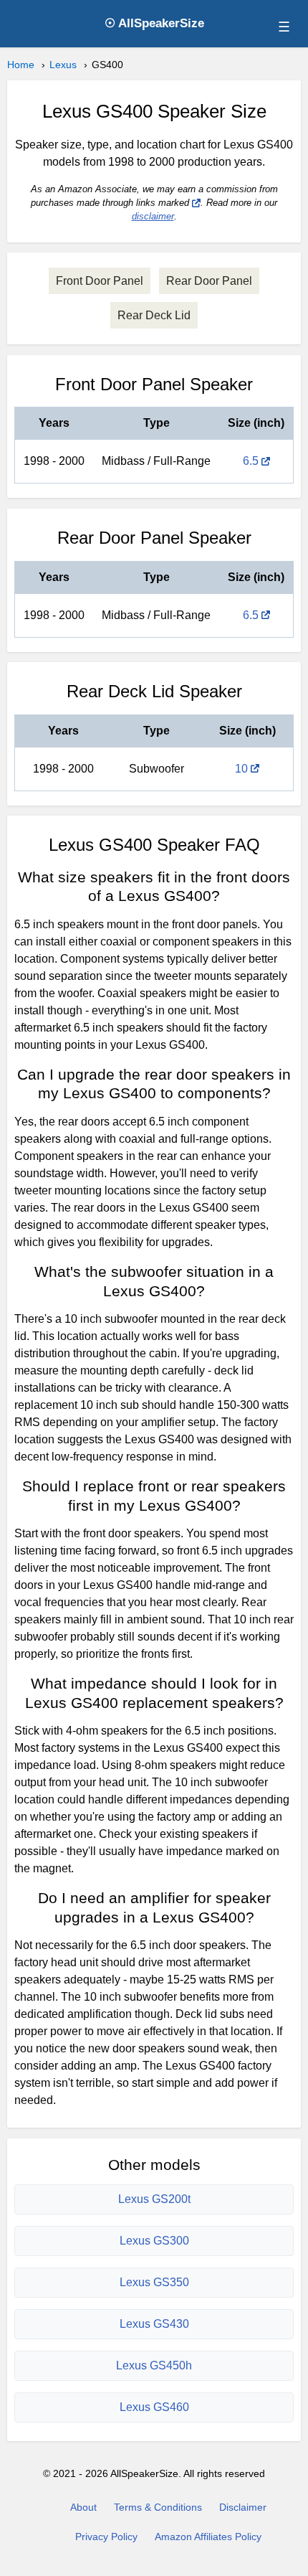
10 (241, 769)
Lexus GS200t (154, 2199)
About (83, 2507)
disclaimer (153, 216)
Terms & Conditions (158, 2507)
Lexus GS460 (154, 2407)
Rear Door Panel (209, 281)
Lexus (63, 65)
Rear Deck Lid (154, 315)
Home (21, 65)
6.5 (251, 461)
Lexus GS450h (154, 2365)
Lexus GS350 (154, 2282)
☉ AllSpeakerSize (154, 23)
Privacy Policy (106, 2537)
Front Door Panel (100, 281)
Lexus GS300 (154, 2241)
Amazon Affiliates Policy (208, 2537)
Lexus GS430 (154, 2324)
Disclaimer (243, 2507)
